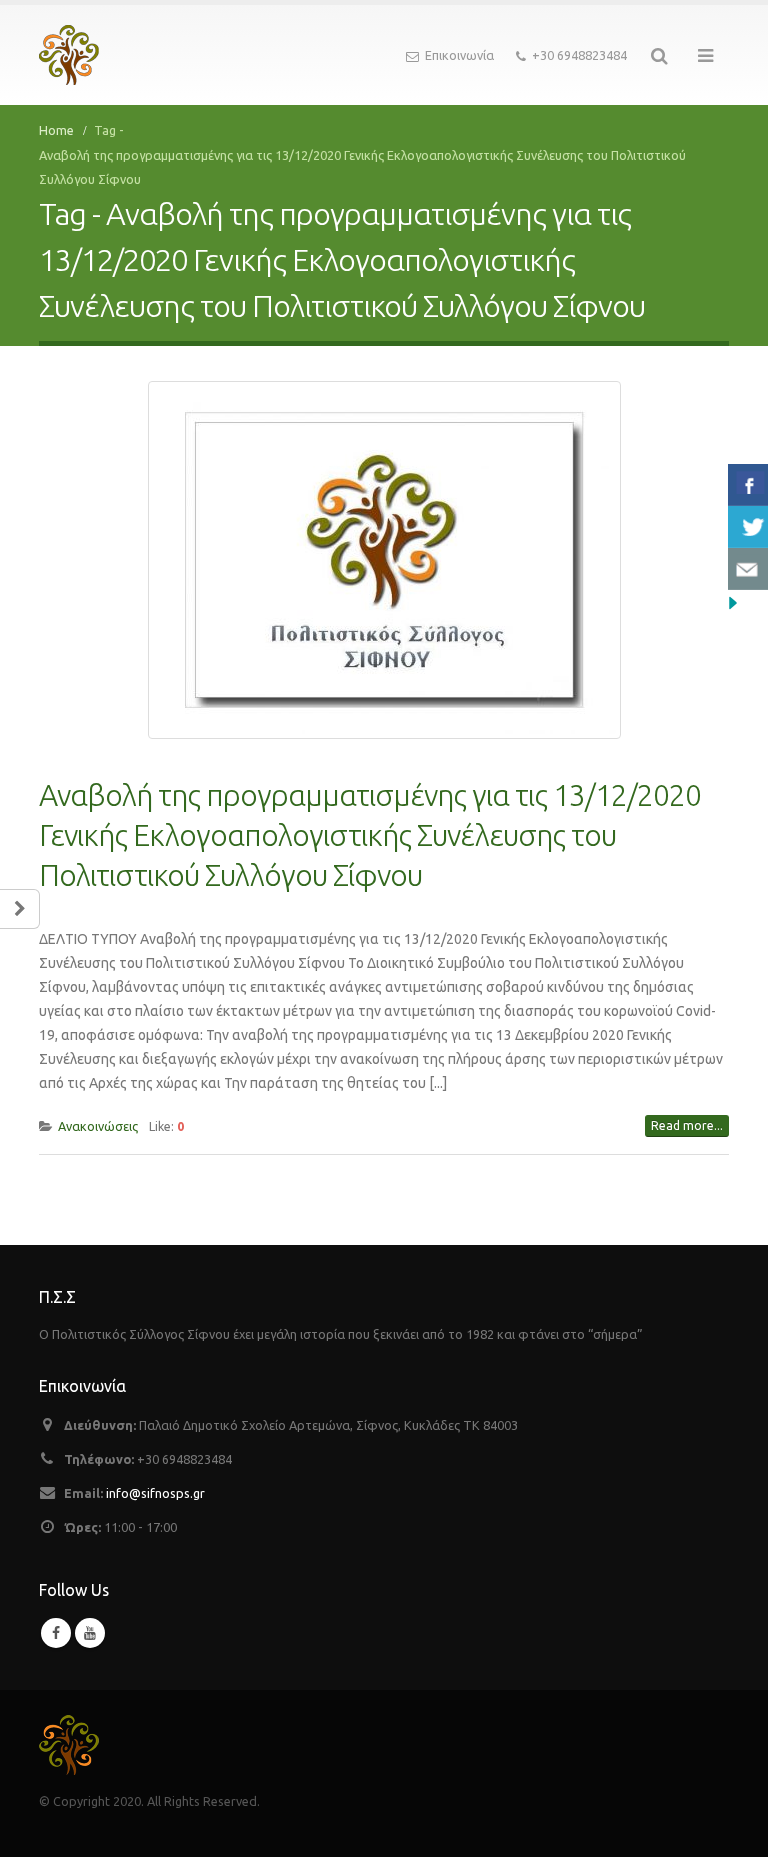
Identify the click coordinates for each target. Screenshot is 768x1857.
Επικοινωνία (459, 55)
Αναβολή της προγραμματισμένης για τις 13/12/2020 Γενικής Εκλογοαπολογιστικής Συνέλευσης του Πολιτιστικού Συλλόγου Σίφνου (370, 835)
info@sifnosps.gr (155, 1493)
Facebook (56, 1633)
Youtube (90, 1633)
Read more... (687, 1125)
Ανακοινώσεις (98, 1126)
